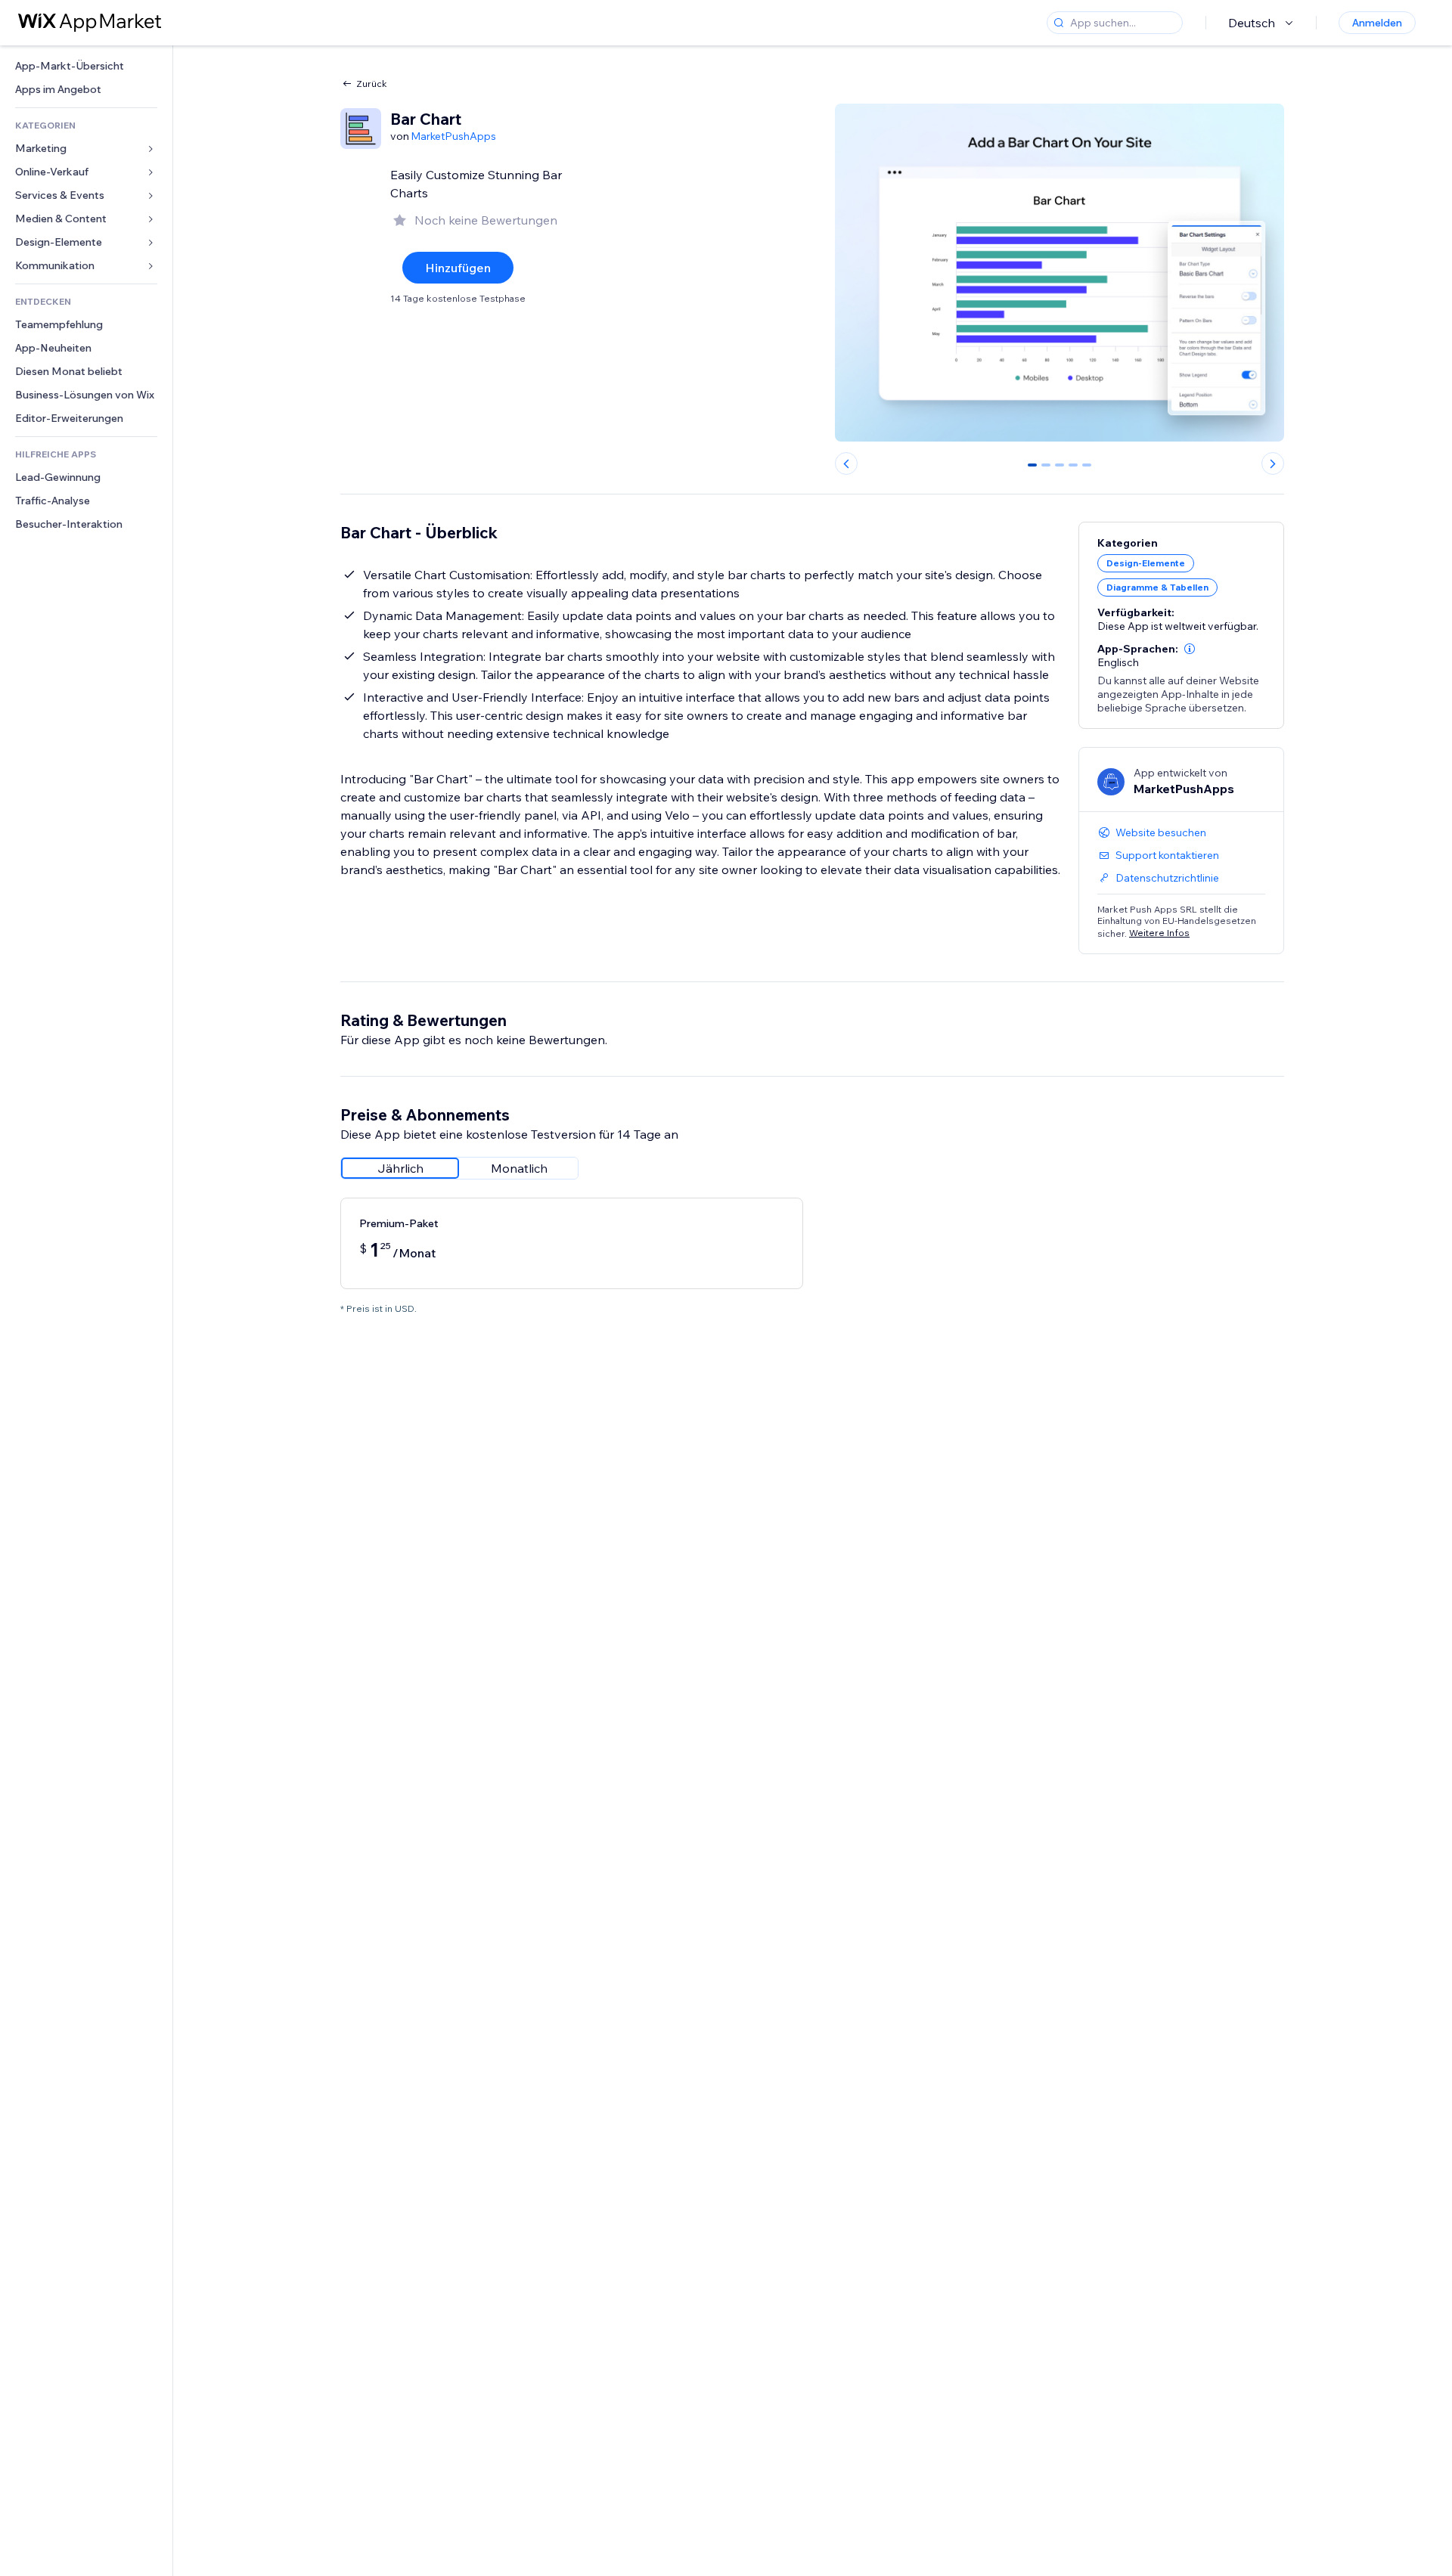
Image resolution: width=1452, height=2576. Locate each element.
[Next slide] (1273, 463)
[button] (1190, 649)
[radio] (400, 1168)
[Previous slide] (846, 463)
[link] (86, 66)
